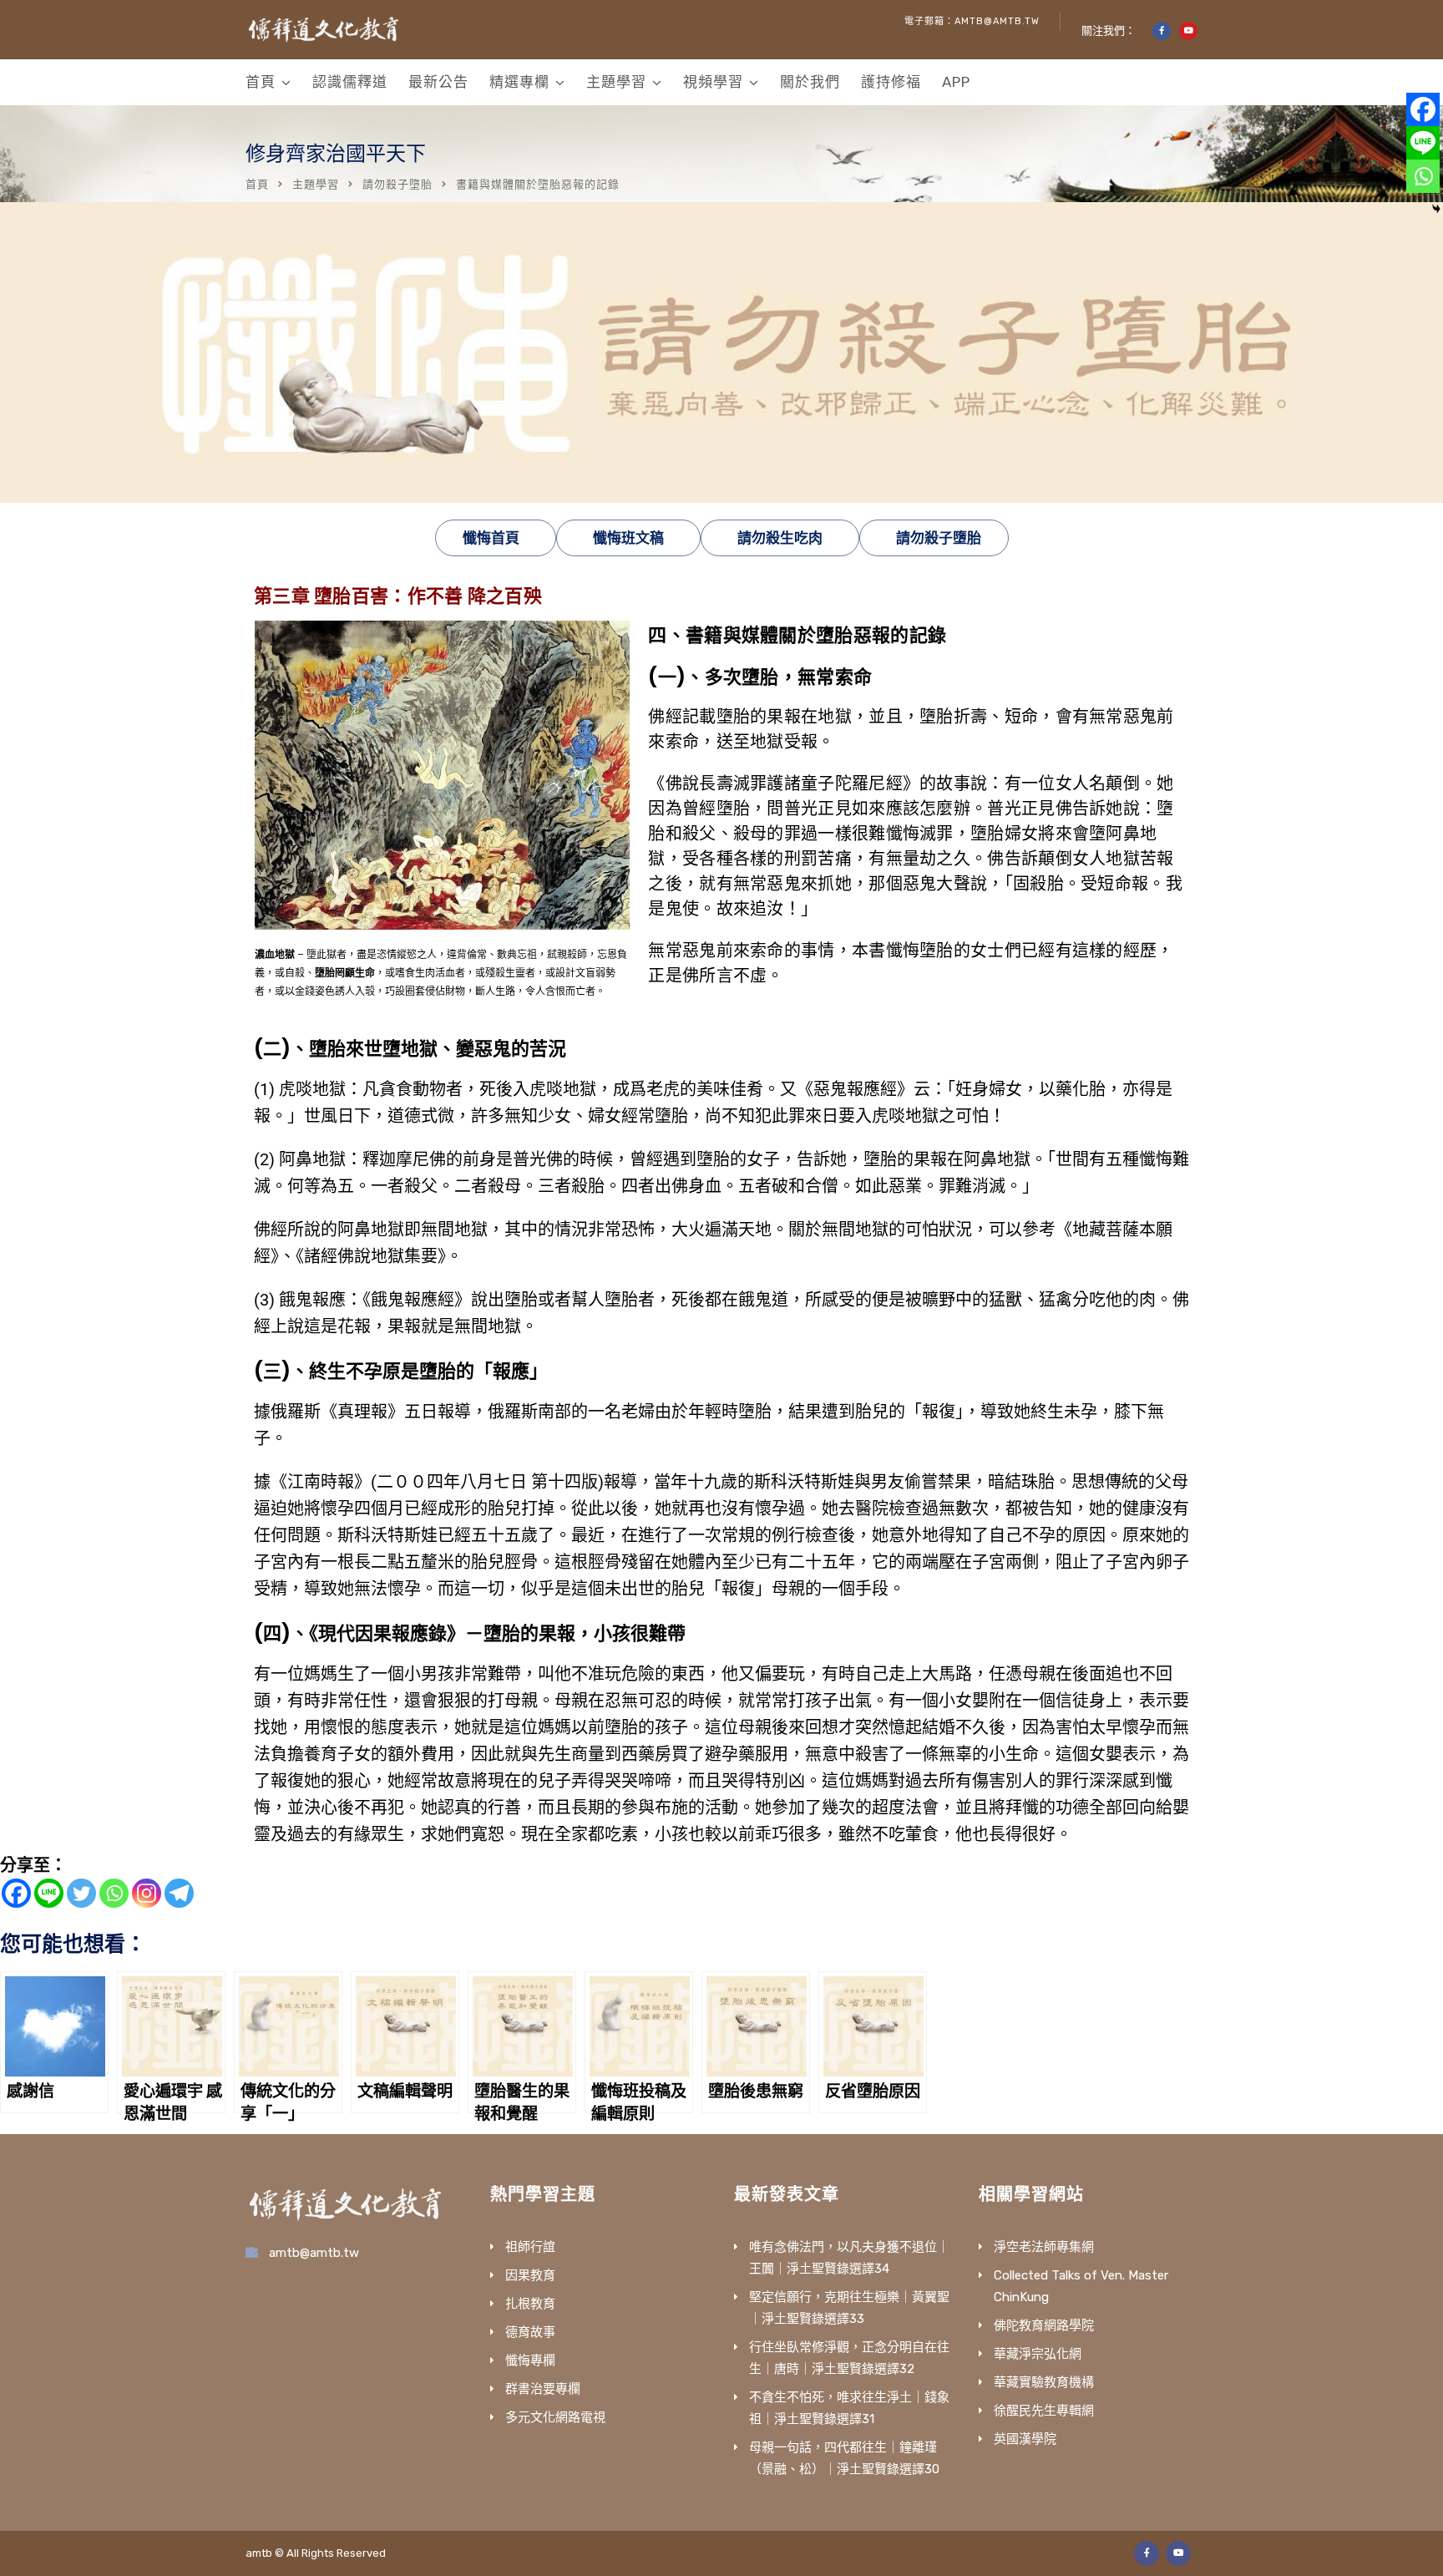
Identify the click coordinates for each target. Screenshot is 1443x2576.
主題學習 (616, 82)
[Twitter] (81, 1893)
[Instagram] (147, 1893)
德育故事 (530, 2332)
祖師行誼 (530, 2247)
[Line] (49, 1893)
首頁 (261, 82)
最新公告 (438, 82)
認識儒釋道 (350, 82)
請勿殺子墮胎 (397, 184)
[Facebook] (16, 1893)
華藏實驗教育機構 (1044, 2382)
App (956, 82)
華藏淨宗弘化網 (1038, 2354)
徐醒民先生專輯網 (1044, 2411)
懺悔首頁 (491, 538)
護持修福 (891, 82)
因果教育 (530, 2275)
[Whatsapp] (114, 1893)
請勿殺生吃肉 (780, 538)
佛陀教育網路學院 (1044, 2325)
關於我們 (810, 82)
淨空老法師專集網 (1044, 2247)
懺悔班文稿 (628, 538)
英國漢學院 (1025, 2439)
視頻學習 (713, 82)
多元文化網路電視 (555, 2417)
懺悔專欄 (530, 2360)
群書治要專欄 (543, 2389)
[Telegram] (179, 1893)
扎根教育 (530, 2304)
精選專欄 (519, 82)
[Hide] (1436, 209)
